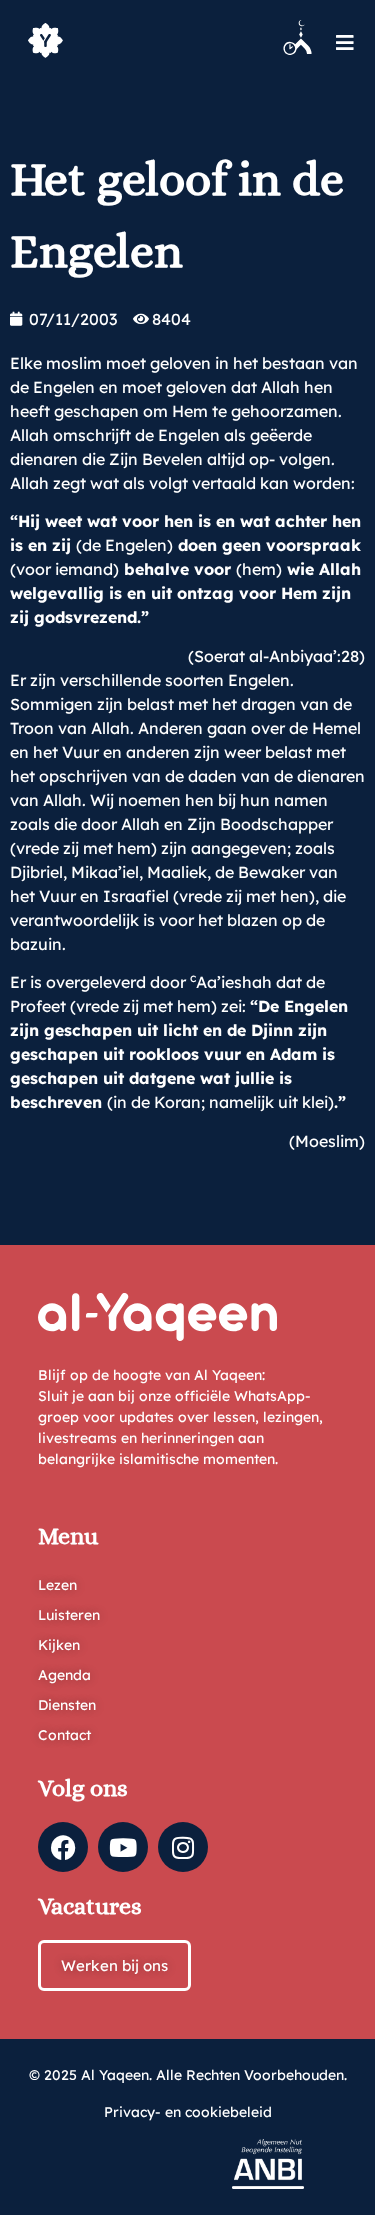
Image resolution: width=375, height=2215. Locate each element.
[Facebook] (63, 1847)
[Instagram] (183, 1847)
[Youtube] (123, 1847)
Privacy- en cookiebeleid (188, 2112)
